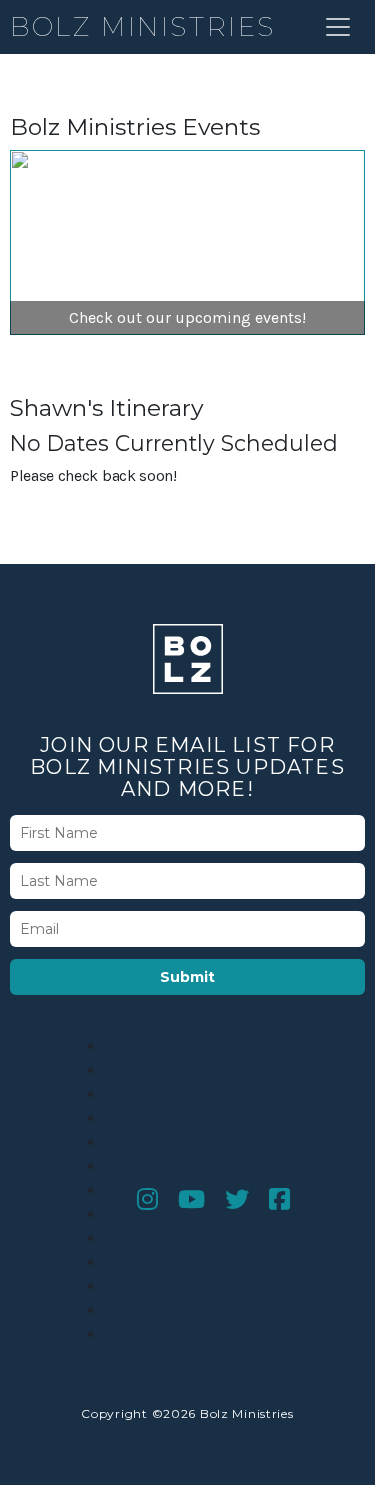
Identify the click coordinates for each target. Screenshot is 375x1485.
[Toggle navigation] (338, 27)
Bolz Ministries (143, 27)
